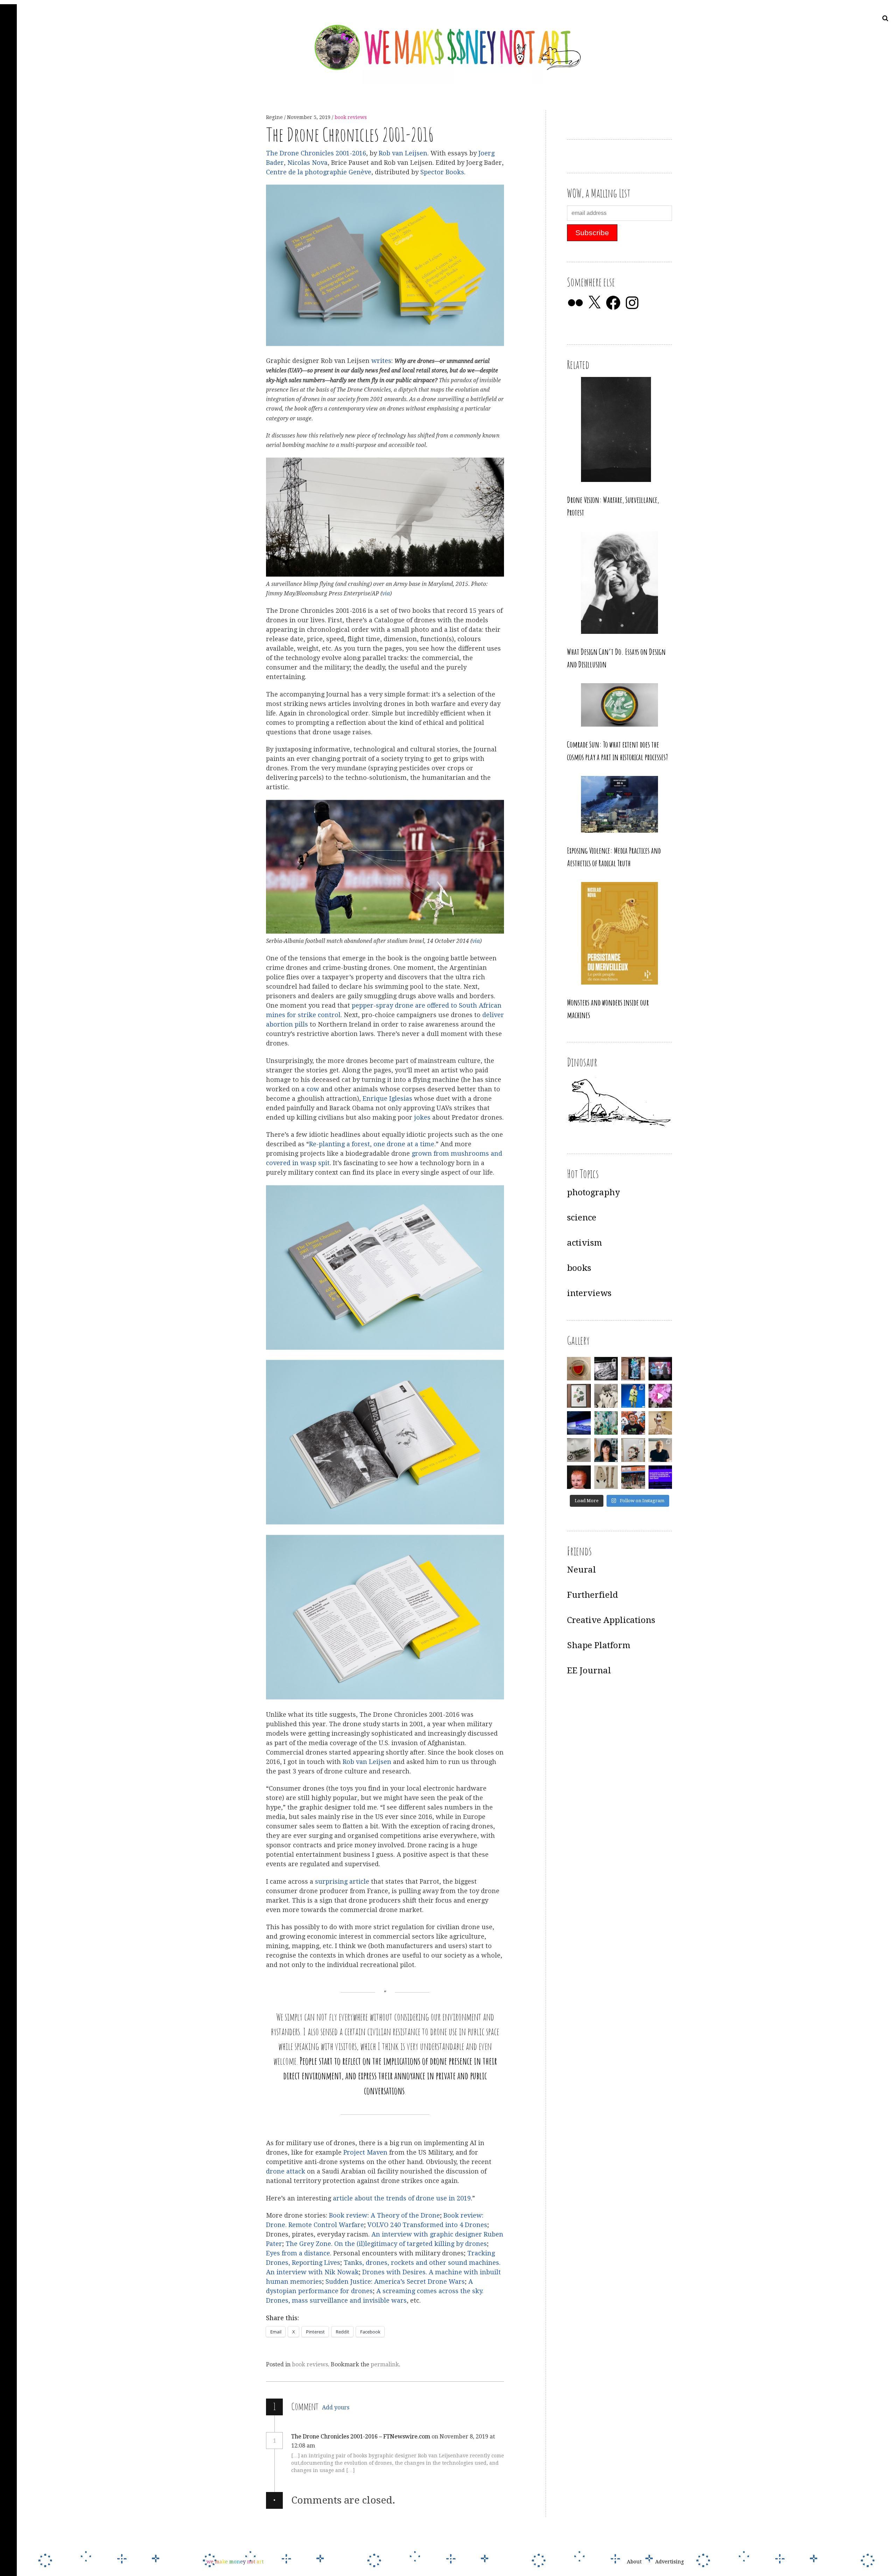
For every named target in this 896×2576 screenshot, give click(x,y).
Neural (582, 1570)
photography (593, 1192)
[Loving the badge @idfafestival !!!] (579, 1369)
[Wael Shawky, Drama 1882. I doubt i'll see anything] (660, 1369)
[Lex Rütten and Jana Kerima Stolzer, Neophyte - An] (633, 1369)
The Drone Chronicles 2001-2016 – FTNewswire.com (361, 2437)
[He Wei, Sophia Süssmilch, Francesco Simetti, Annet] (606, 1396)
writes (381, 361)
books (579, 1268)
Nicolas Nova (307, 163)
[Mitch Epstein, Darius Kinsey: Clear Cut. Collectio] (606, 1369)
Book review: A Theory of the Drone (384, 2216)
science (582, 1218)
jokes (422, 1117)
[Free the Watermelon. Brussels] (633, 1477)
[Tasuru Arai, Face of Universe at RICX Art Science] (660, 1396)
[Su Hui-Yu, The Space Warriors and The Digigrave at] (660, 1477)
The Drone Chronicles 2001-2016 (316, 153)
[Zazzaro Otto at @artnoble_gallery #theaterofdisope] (579, 1450)
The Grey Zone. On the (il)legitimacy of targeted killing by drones (386, 2244)
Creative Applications (611, 1620)
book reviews (351, 117)
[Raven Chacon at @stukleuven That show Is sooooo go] (579, 1423)
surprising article (342, 1881)
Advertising (670, 2562)
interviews (589, 1293)
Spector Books (442, 172)
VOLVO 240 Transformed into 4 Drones (427, 2225)
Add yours (336, 2407)
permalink (385, 2364)
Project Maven (365, 2153)
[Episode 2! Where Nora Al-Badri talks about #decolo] (606, 1450)
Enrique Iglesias (387, 1098)
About (634, 2562)
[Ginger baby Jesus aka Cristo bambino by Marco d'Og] (579, 1477)
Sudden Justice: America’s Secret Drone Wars (395, 2282)
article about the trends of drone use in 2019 (402, 2198)
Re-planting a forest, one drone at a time (372, 1144)
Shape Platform (599, 1645)
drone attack (286, 2172)
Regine (275, 117)
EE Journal (589, 1671)
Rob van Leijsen (403, 153)
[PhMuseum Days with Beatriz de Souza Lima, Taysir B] (633, 1450)
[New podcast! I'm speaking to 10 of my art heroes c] (660, 1450)
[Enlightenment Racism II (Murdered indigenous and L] (579, 1396)
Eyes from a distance (298, 2253)
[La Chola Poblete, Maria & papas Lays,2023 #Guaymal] (660, 1423)
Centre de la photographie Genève (319, 172)
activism (584, 1243)
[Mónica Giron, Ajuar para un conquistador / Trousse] (606, 1477)
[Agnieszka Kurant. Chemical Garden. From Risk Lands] (606, 1423)
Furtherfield (593, 1595)
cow (313, 1089)
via (386, 594)
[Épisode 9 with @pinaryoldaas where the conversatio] (633, 1396)
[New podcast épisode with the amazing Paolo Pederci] (633, 1423)
